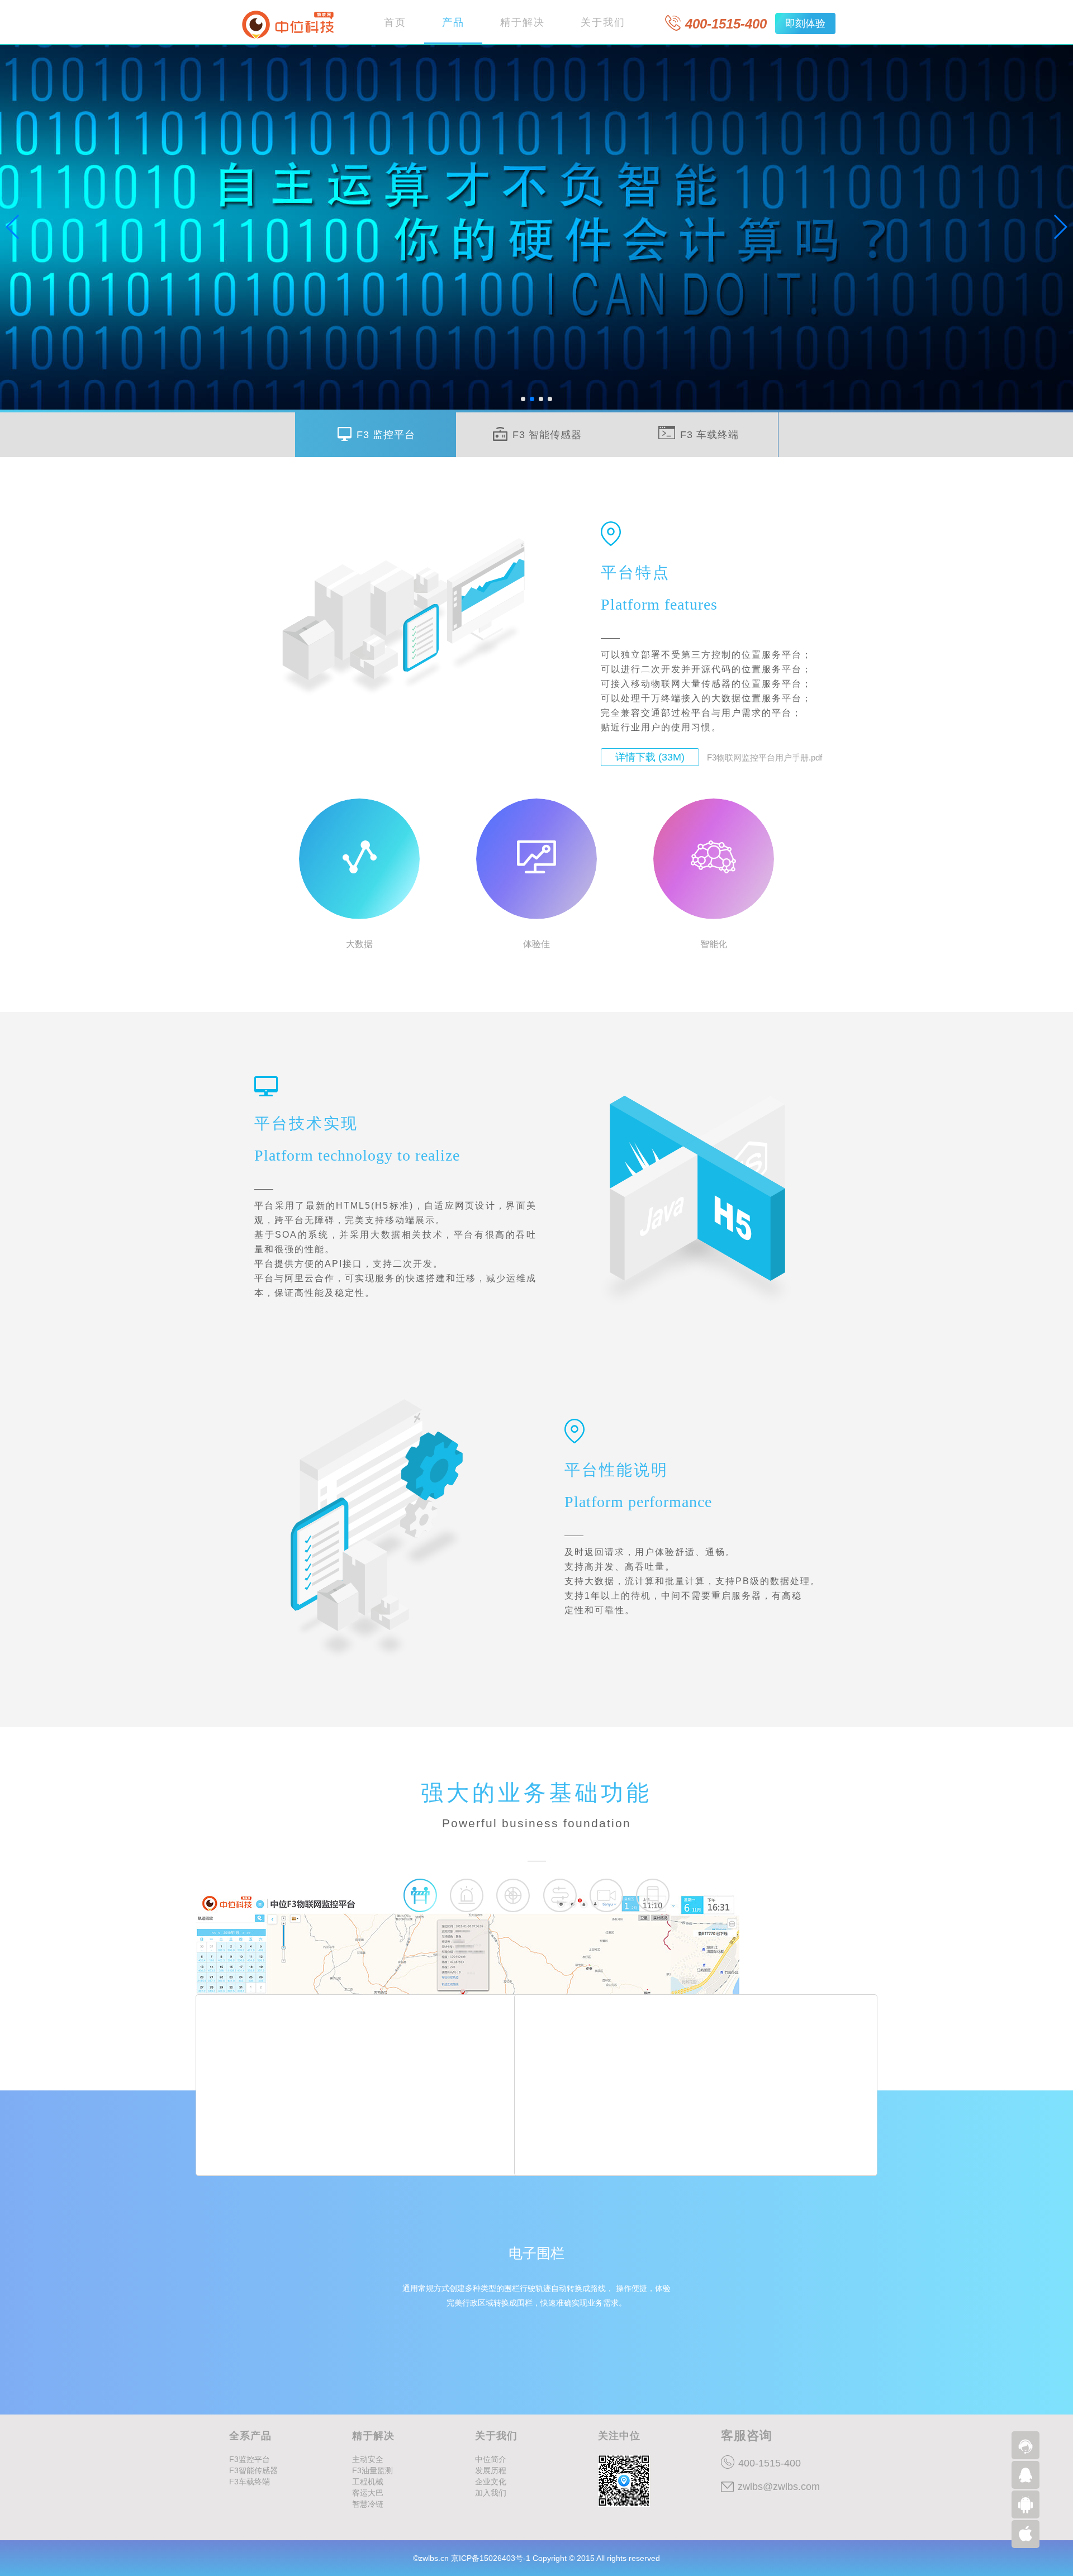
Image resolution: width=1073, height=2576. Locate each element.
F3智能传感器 (253, 2470)
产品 (453, 22)
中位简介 (491, 2459)
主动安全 (368, 2459)
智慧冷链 (368, 2504)
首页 (395, 22)
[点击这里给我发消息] (1025, 2475)
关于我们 (603, 22)
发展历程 (491, 2470)
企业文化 (491, 2482)
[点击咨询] (1025, 2445)
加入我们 (491, 2493)
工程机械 (368, 2482)
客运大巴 (368, 2493)
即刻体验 (805, 23)
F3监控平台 (250, 2459)
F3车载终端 (250, 2482)
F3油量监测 (372, 2470)
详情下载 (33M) (650, 757)
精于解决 (523, 22)
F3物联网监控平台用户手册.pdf (765, 757)
